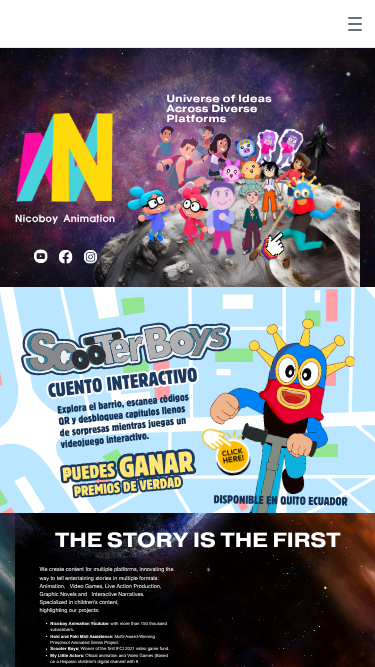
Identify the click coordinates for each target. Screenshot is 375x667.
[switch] (355, 24)
